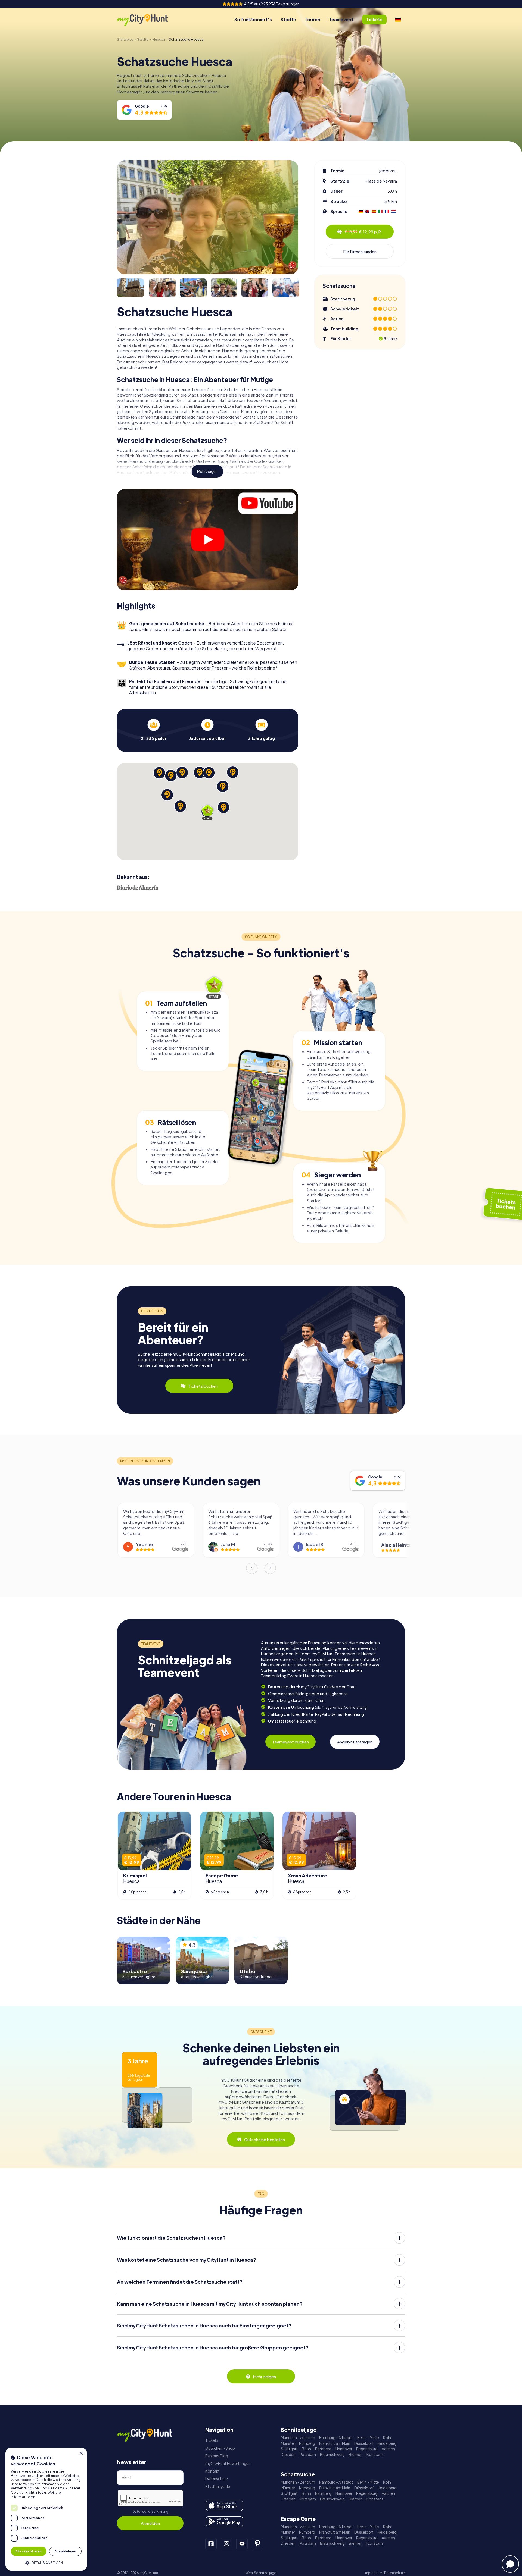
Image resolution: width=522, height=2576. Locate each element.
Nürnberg (307, 2443)
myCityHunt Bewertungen (228, 2463)
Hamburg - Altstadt (336, 2438)
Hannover (344, 2449)
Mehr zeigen (207, 471)
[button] (46, 2562)
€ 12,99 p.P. (363, 232)
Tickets (212, 2440)
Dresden (288, 2454)
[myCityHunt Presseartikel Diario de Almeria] (138, 887)
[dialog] (46, 2509)
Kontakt (212, 2471)
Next (270, 1568)
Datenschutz (217, 2479)
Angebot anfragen (355, 1742)
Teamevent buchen (290, 1742)
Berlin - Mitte (368, 2438)
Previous (252, 1568)
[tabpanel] (154, 730)
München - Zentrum (298, 2438)
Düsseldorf (364, 2443)
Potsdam (308, 2454)
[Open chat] (510, 2564)
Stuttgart (289, 2449)
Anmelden (150, 2523)
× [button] (81, 2454)
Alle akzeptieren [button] (29, 2551)
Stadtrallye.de (218, 2487)
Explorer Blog (217, 2456)
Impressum (373, 2573)
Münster (288, 2443)
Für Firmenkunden (360, 251)
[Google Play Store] (224, 2522)
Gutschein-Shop (220, 2448)
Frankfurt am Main (335, 2443)
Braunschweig (332, 2454)
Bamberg (323, 2449)
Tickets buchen (203, 1386)
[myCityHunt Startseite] (148, 20)
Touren (313, 19)
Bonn (306, 2449)
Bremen (356, 2454)
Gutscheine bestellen (265, 2139)
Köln (387, 2438)
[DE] (398, 20)
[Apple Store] (224, 2505)
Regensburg (367, 2449)
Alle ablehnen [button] (65, 2551)
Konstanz (375, 2454)
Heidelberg (387, 2443)
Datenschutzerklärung (150, 2511)
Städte (288, 19)
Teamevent (341, 19)
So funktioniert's (253, 19)
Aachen (388, 2449)
